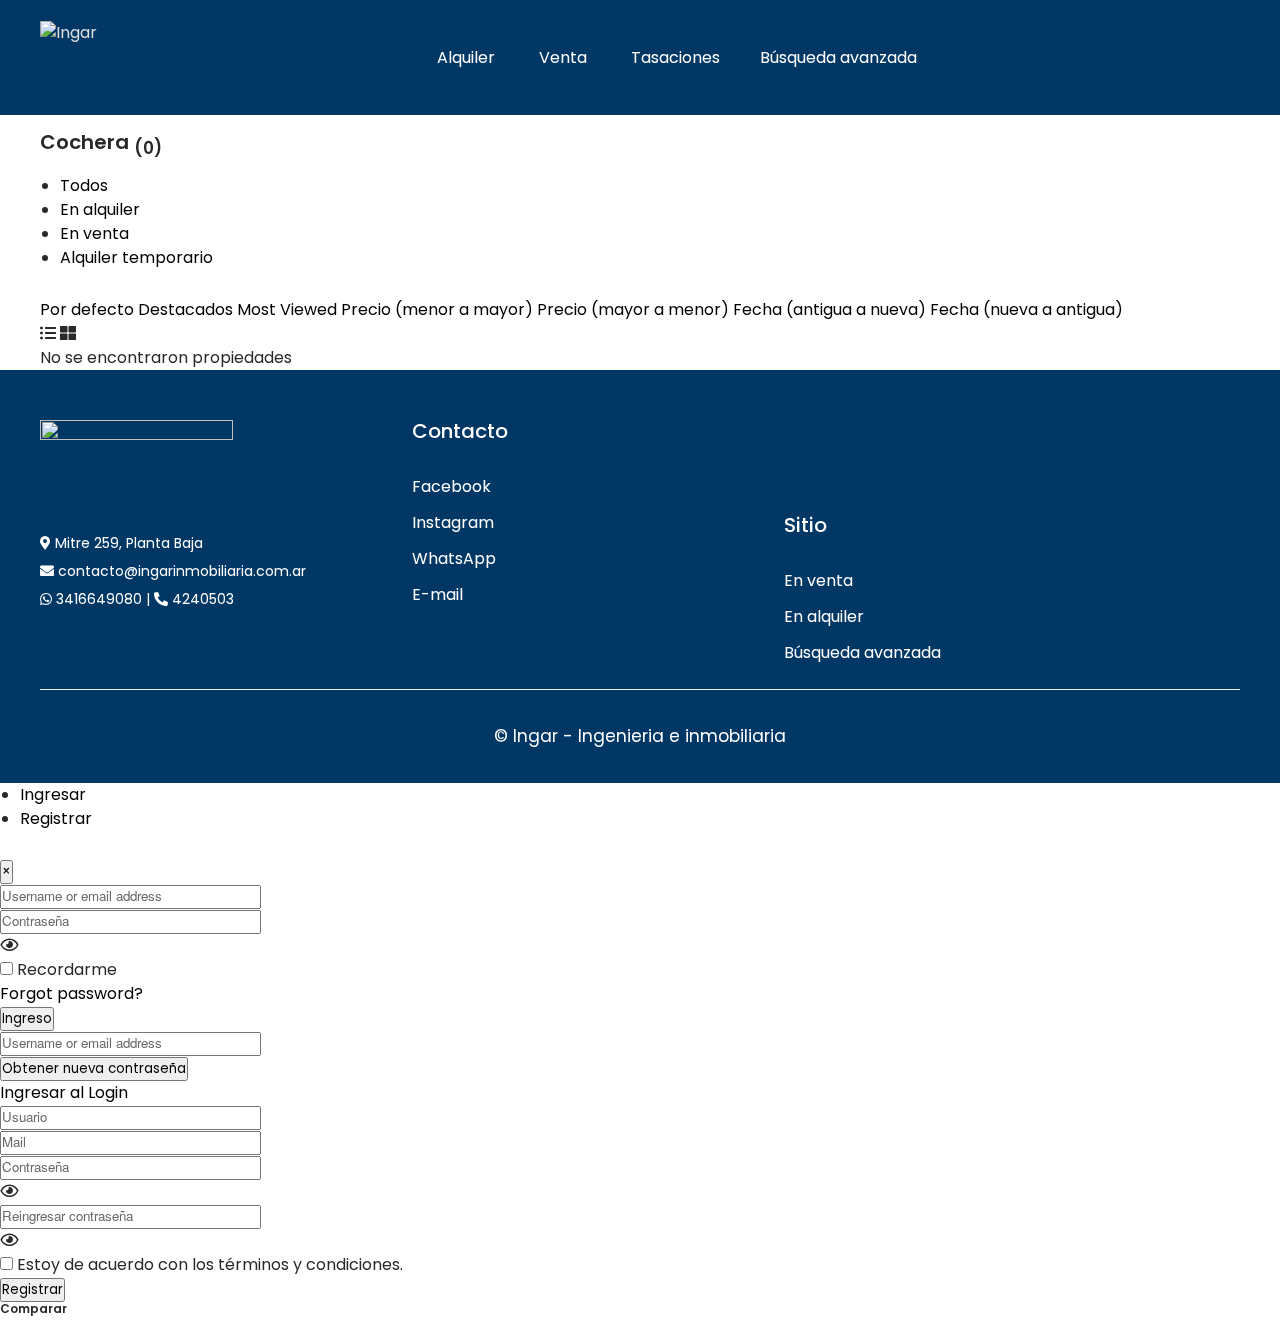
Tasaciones (675, 57)
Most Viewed (287, 309)
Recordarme (67, 969)
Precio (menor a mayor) (437, 309)
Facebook (451, 486)
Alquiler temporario (136, 257)
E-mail (437, 594)
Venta (563, 57)
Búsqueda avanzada (838, 57)
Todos (84, 185)
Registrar (56, 818)
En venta (94, 233)
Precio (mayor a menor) (633, 309)
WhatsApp (454, 558)
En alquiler (100, 209)
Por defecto (87, 309)
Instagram (453, 522)
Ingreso (27, 1018)
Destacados (185, 309)
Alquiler (466, 57)
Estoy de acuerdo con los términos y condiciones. (210, 1264)
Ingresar (53, 794)
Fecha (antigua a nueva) (831, 309)
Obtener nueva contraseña (94, 1068)
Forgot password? (71, 993)
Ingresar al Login (64, 1092)
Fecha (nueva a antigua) (1026, 309)
